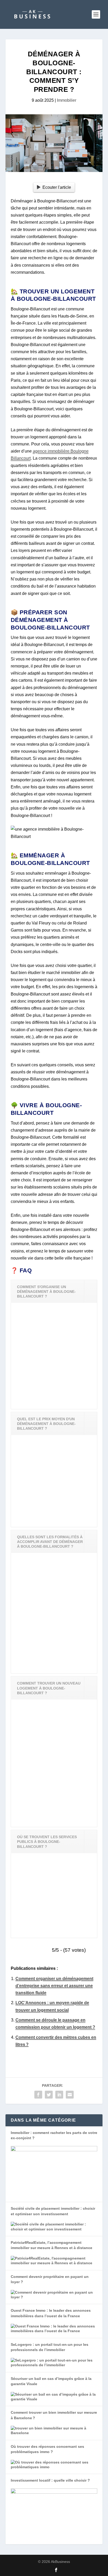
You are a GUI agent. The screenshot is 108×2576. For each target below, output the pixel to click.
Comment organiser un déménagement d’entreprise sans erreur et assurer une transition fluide (54, 1986)
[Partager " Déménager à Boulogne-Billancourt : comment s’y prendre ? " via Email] (70, 2095)
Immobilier (67, 100)
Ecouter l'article (57, 187)
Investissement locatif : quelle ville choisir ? (50, 2480)
